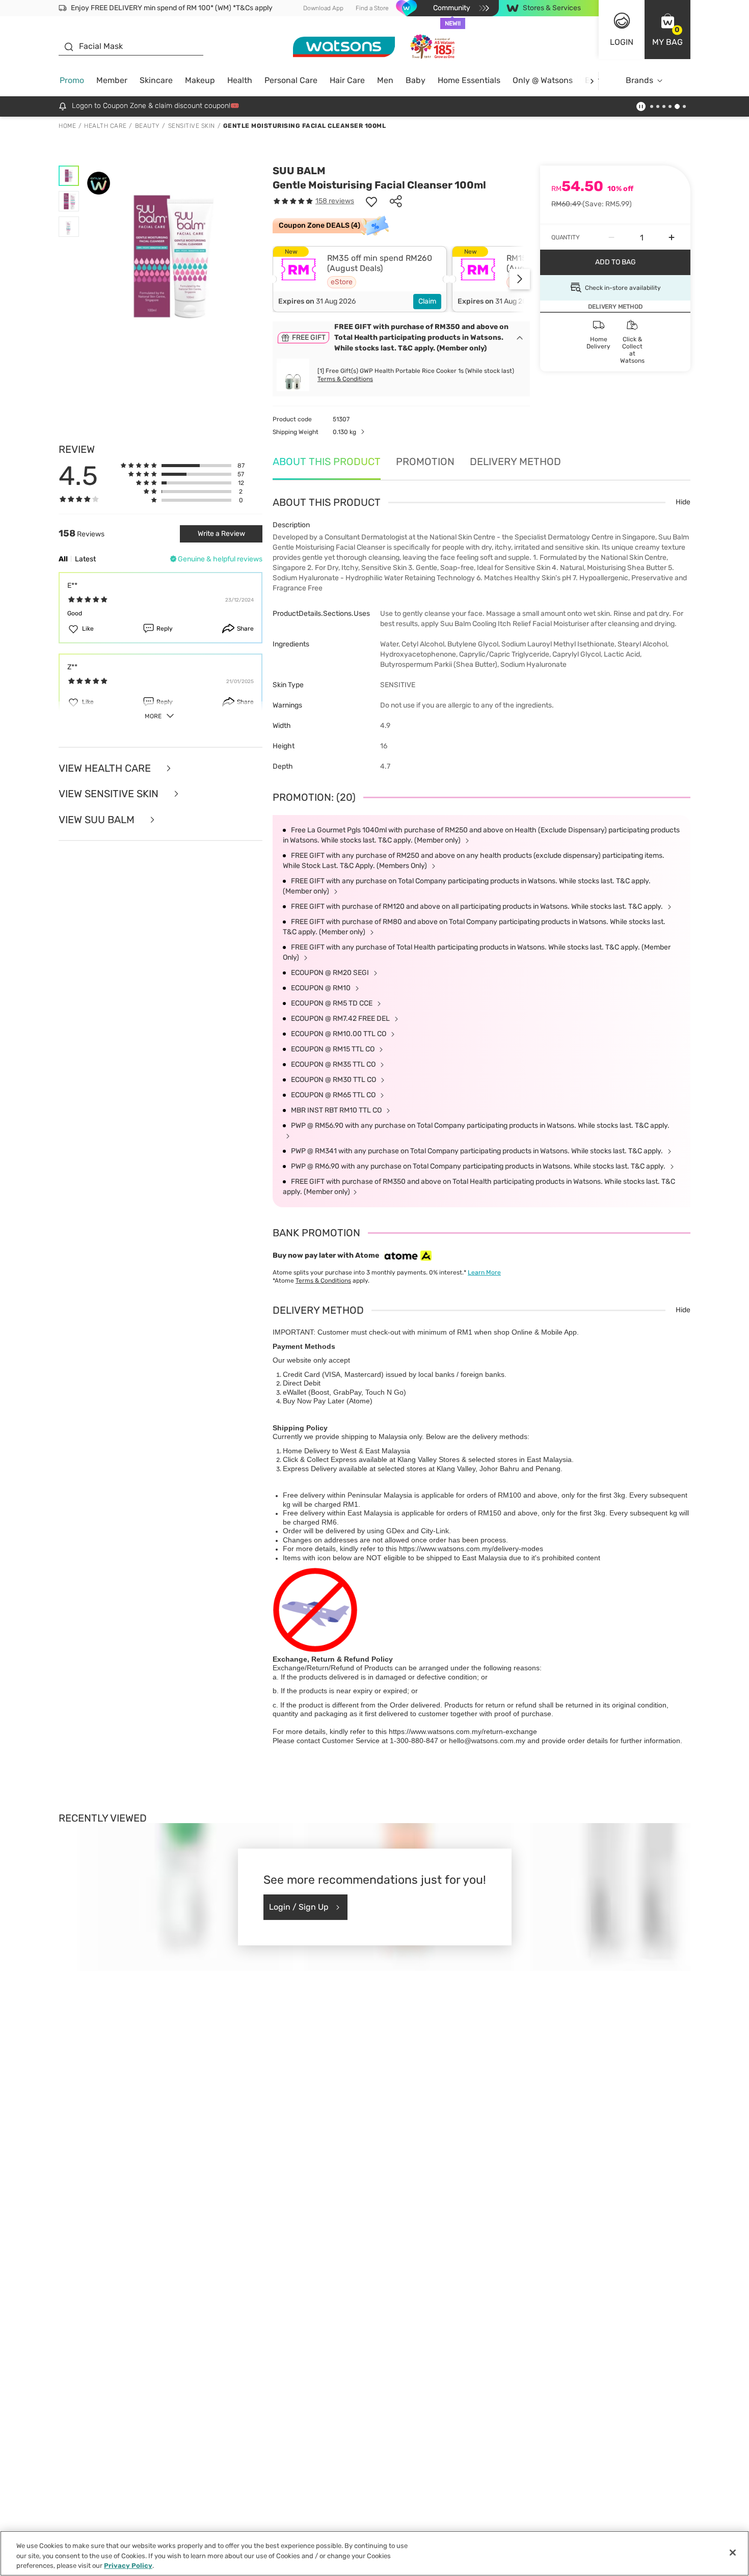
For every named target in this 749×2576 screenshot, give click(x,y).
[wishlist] (371, 201)
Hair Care (347, 80)
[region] (374, 2553)
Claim (427, 301)
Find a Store (372, 8)
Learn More (484, 1272)
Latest (85, 559)
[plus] (672, 237)
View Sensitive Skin (110, 794)
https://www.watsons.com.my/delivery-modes (471, 1549)
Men (385, 80)
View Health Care (106, 768)
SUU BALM (299, 171)
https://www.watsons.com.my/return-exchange (463, 1731)
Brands (639, 80)
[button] (667, 30)
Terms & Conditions (345, 379)
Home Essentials (469, 80)
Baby (416, 80)
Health (240, 80)
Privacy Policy (128, 2566)
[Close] (733, 2553)
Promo (72, 80)
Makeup (200, 80)
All (63, 559)
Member (112, 80)
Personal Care (291, 80)
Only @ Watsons (543, 80)
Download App (323, 8)
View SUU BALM (98, 820)
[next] (592, 81)
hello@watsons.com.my (487, 1741)
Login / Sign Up (299, 1907)
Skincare (156, 80)
